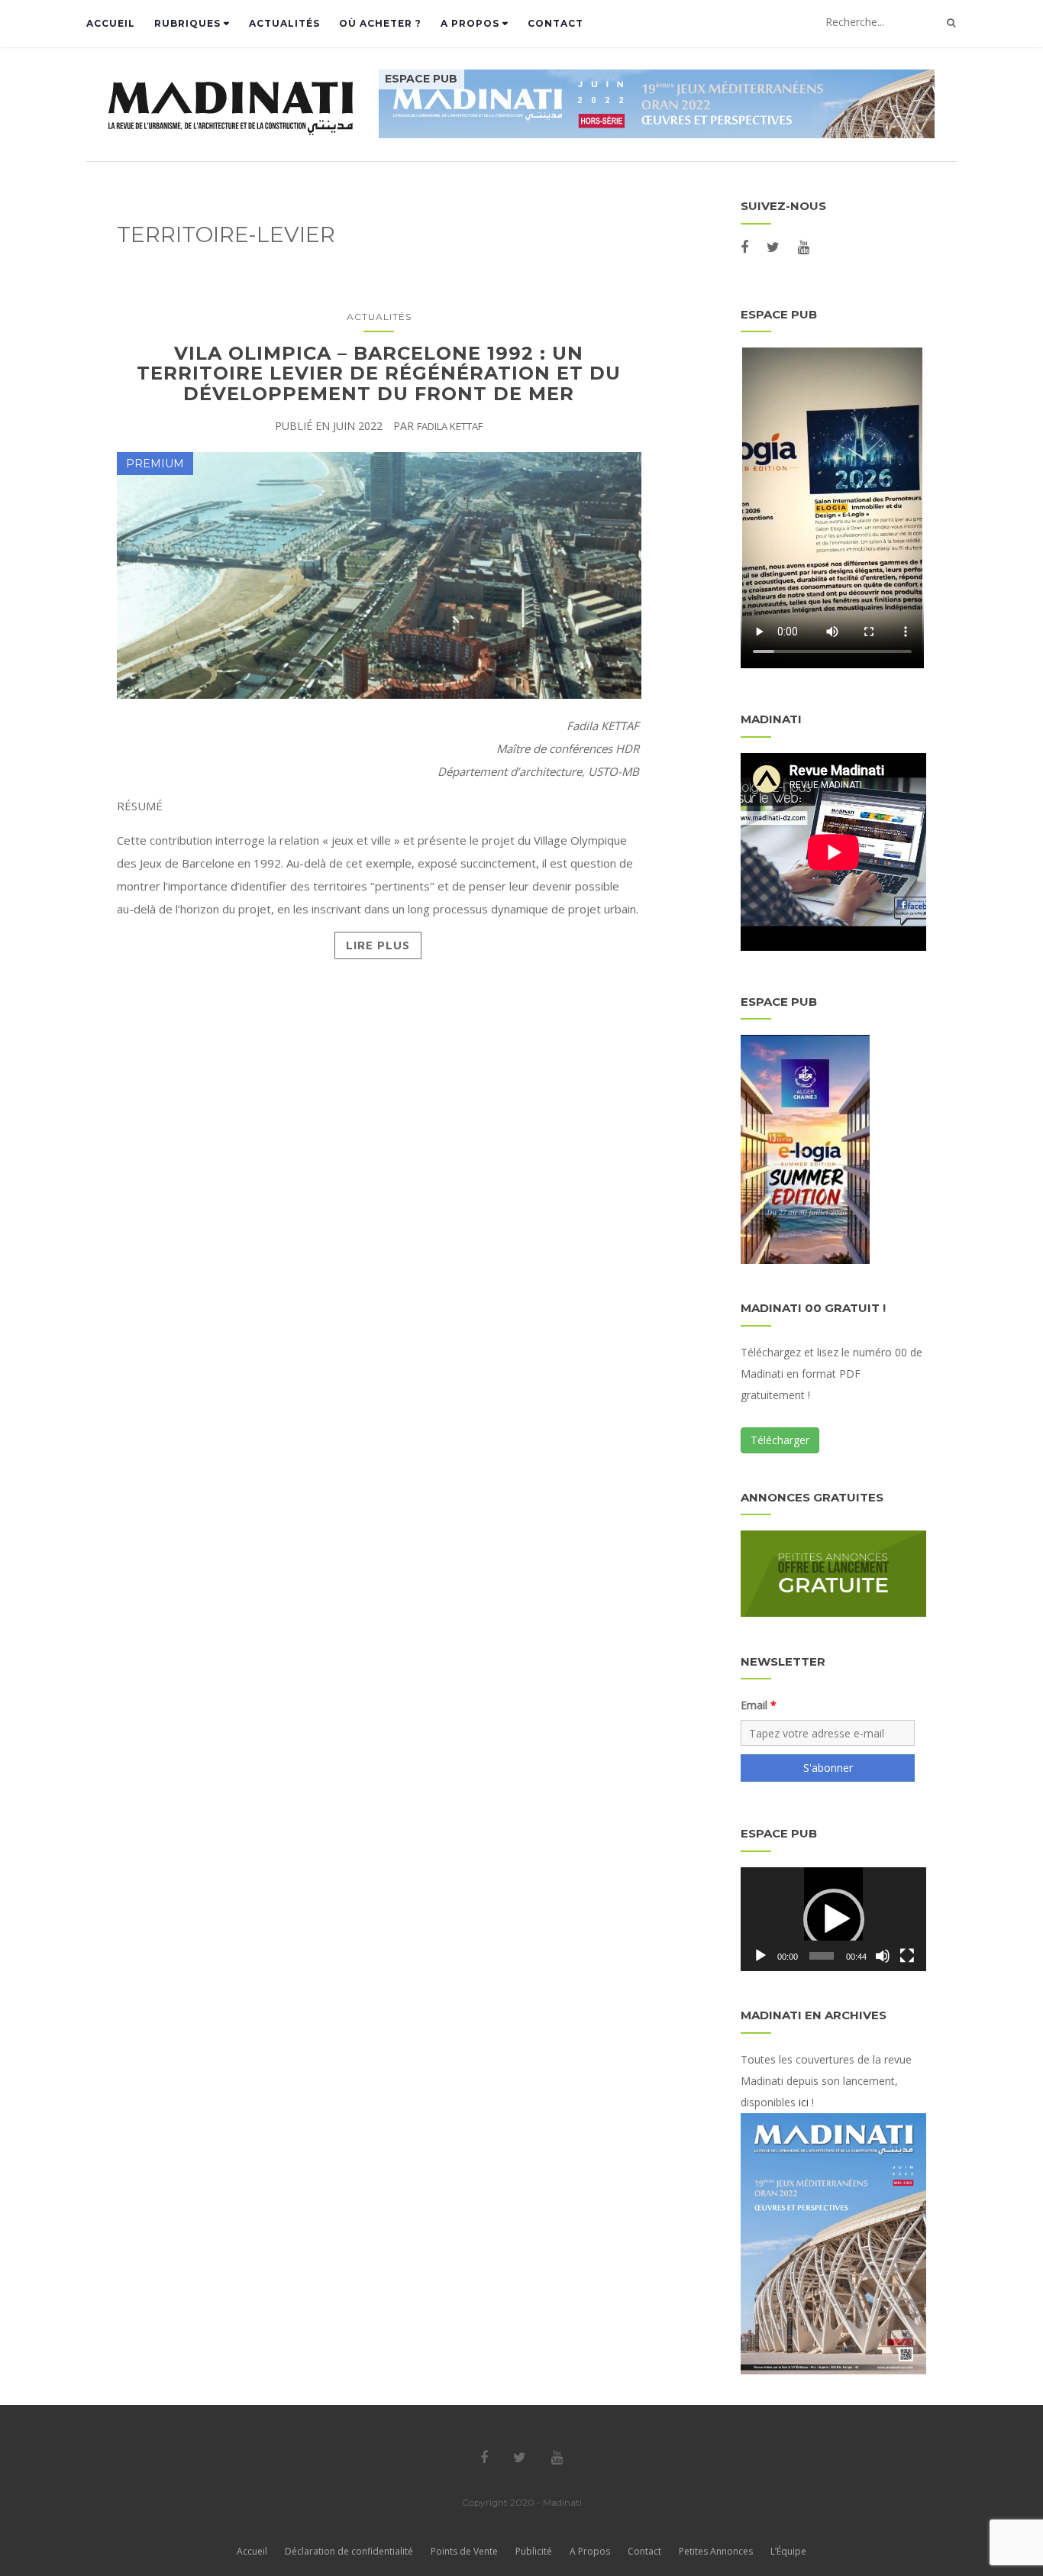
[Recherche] (951, 23)
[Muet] (883, 1956)
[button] (834, 1919)
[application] (833, 1919)
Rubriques (189, 23)
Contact (555, 23)
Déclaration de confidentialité (349, 2551)
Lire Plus (378, 945)
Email (754, 1705)
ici (804, 2102)
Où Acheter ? (380, 23)
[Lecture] (760, 1956)
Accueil (111, 23)
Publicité (534, 2551)
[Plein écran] (907, 1956)
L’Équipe (788, 2551)
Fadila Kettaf (450, 426)
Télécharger (780, 1440)
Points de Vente (464, 2551)
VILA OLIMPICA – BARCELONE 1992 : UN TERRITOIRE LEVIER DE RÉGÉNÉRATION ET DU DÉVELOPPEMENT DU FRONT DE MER (379, 373)
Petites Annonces (716, 2551)
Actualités (284, 23)
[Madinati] (242, 108)
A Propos (471, 23)
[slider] (821, 1956)
